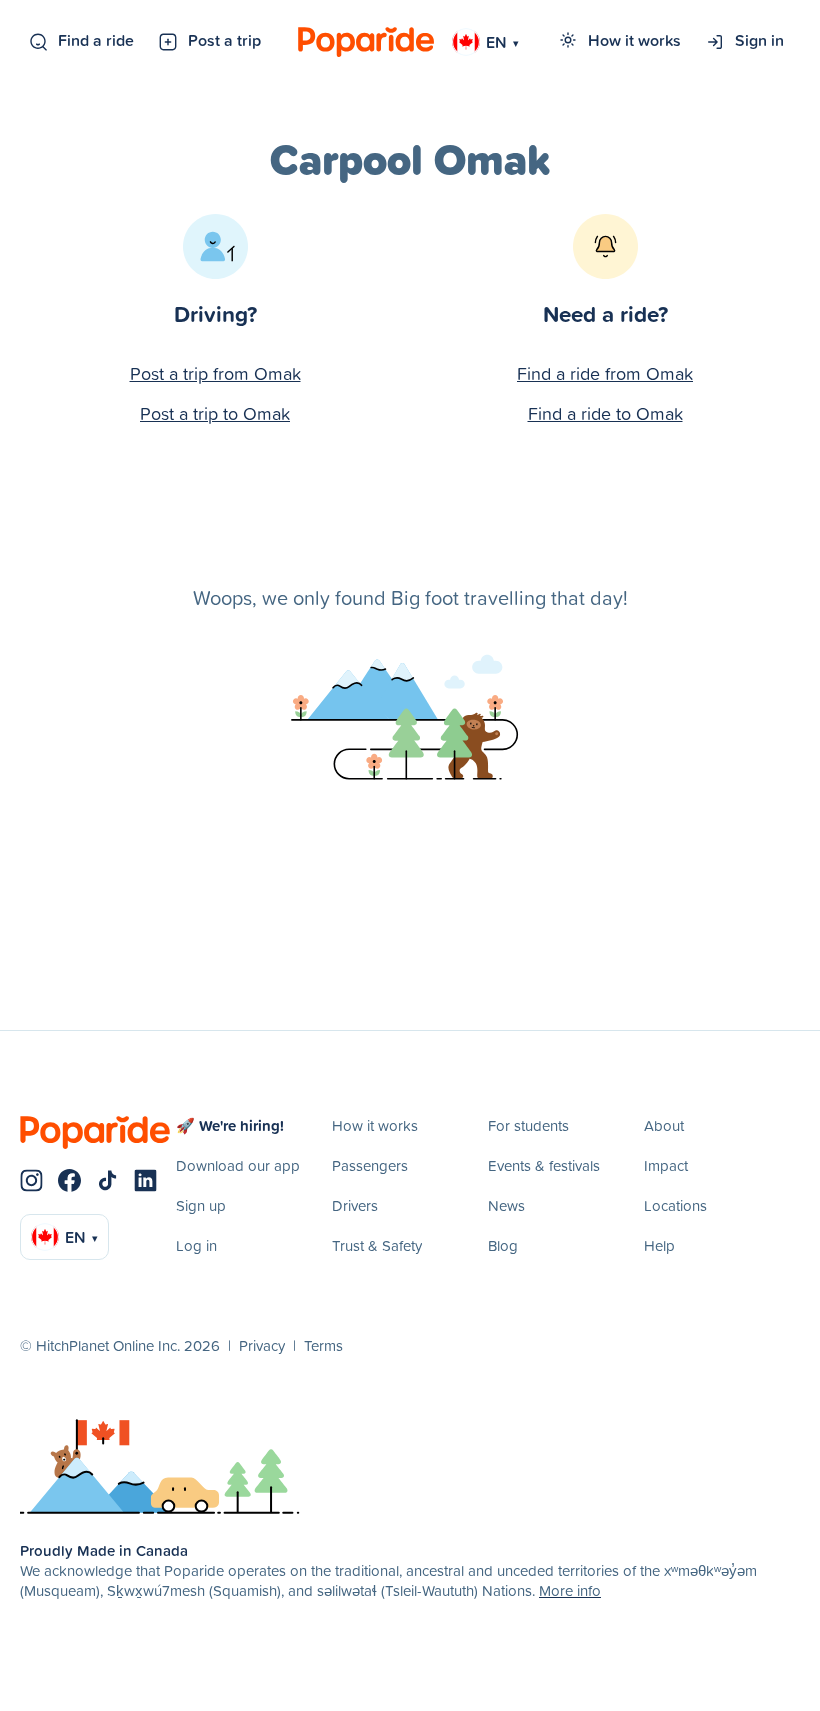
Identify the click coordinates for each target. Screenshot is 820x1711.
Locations (675, 1205)
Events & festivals (544, 1165)
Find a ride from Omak (605, 373)
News (506, 1205)
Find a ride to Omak (605, 413)
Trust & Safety (377, 1245)
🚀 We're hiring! (230, 1125)
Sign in (759, 40)
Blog (503, 1245)
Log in (196, 1245)
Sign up (201, 1205)
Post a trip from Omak (215, 373)
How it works (634, 40)
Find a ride (96, 40)
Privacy (262, 1345)
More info (570, 1590)
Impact (666, 1165)
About (664, 1125)
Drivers (355, 1205)
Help (659, 1245)
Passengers (370, 1165)
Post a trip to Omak (215, 413)
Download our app (238, 1165)
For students (528, 1125)
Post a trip (224, 40)
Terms (323, 1345)
